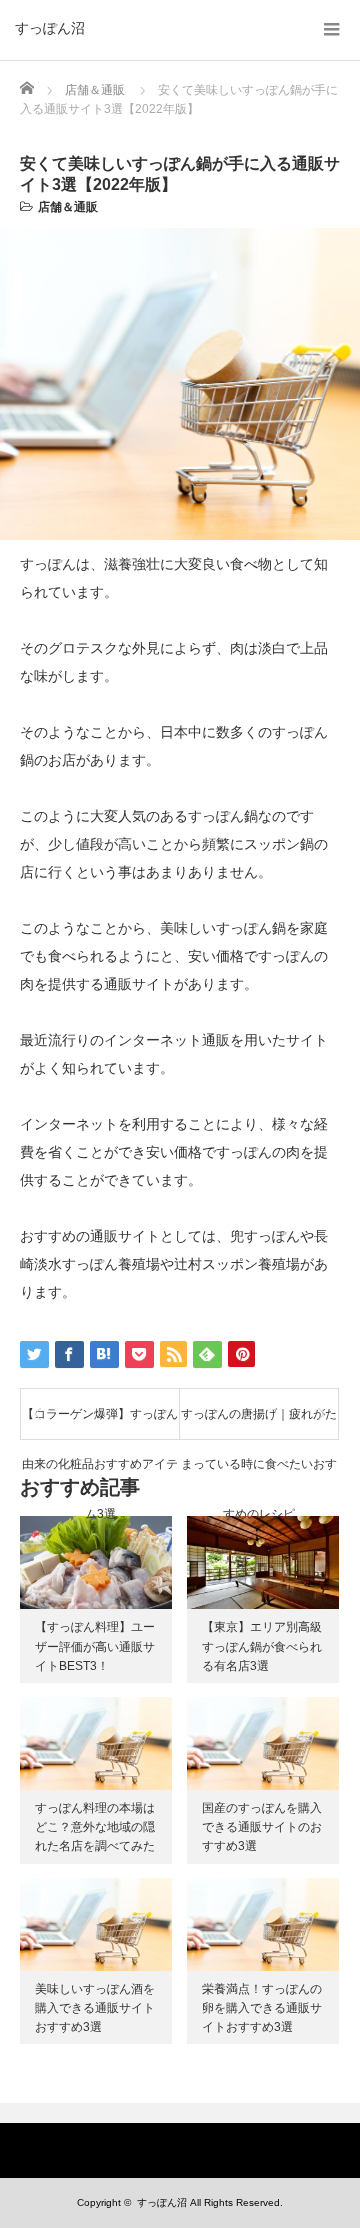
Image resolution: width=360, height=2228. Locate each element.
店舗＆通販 (68, 207)
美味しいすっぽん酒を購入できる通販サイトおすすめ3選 (95, 2008)
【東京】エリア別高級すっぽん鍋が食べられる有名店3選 (262, 1646)
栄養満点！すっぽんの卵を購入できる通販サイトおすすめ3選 (262, 2008)
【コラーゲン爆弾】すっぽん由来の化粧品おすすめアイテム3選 (100, 1423)
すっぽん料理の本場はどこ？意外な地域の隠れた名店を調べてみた (95, 1827)
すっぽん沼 (50, 28)
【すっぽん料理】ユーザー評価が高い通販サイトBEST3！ (95, 1646)
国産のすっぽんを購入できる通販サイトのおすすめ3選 (262, 1827)
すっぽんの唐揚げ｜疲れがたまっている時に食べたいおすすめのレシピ (259, 1423)
